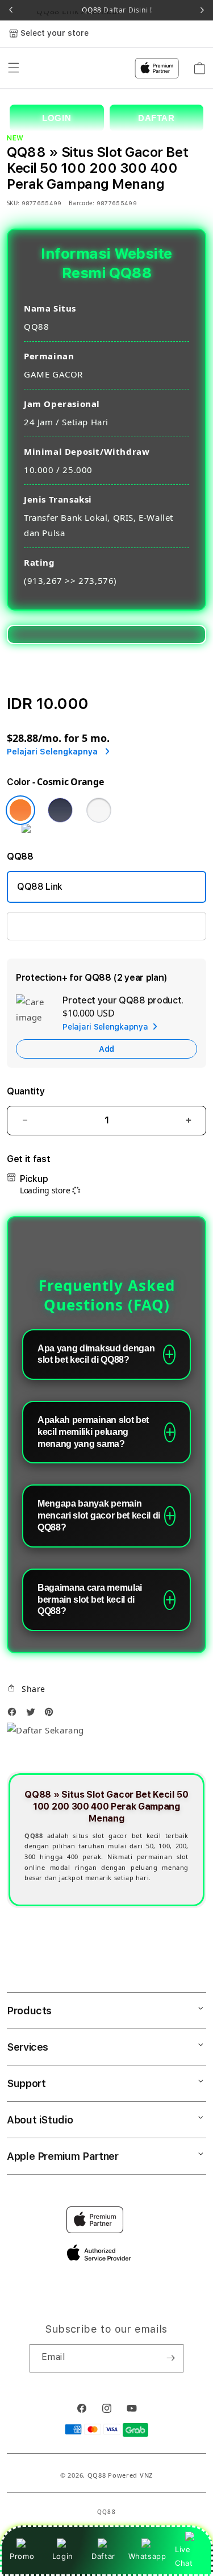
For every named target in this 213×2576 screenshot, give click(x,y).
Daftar (103, 2556)
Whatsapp (147, 2556)
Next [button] (202, 10)
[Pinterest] (52, 1715)
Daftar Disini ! (127, 10)
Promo (22, 2556)
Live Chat (184, 2556)
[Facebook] (15, 1715)
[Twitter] (34, 1715)
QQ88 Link (40, 887)
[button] (26, 1689)
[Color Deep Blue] (60, 810)
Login (63, 2556)
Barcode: (82, 203)
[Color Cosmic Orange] (20, 810)
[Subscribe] (170, 2358)
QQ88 (97, 2475)
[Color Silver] (99, 810)
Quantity (26, 1091)
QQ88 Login (42, 926)
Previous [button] (11, 10)
